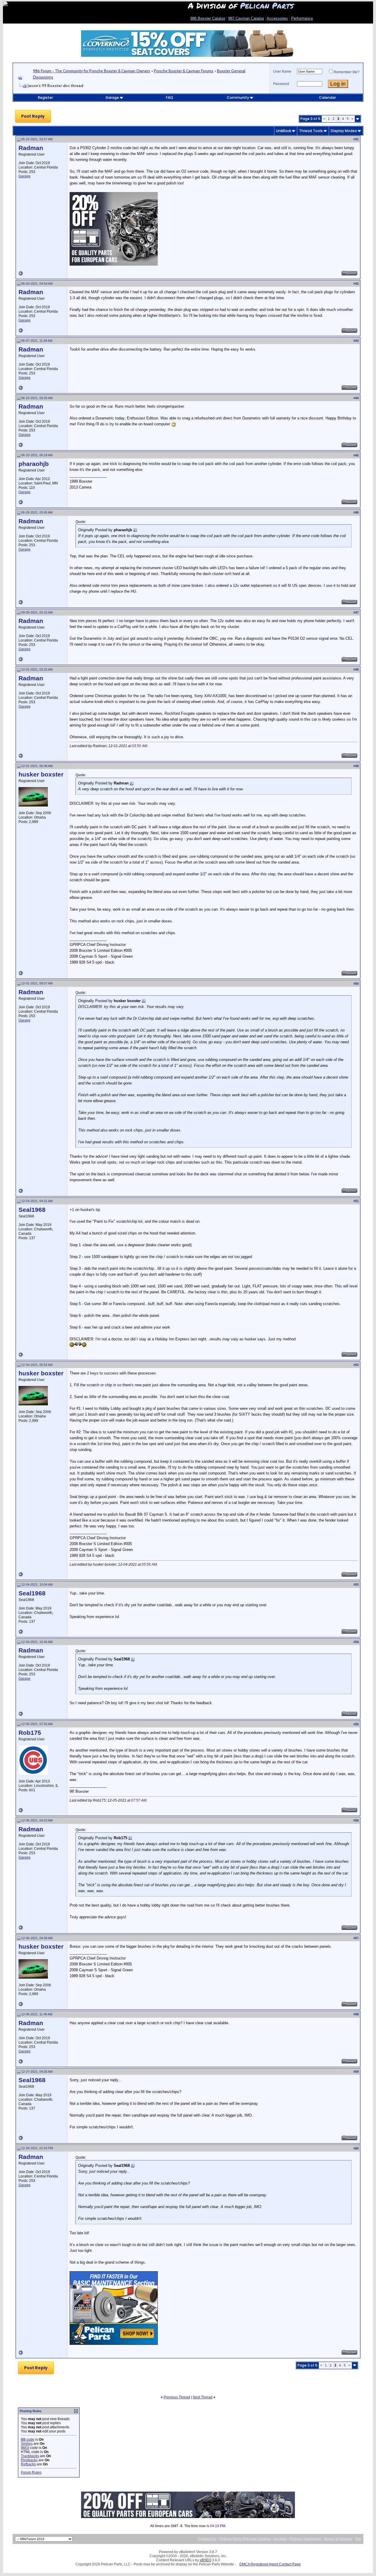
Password (281, 84)
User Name (282, 71)
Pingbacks (29, 2460)
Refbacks (28, 2464)
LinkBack (284, 131)
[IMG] (25, 2448)
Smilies (27, 2444)
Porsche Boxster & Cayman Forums (184, 71)
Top (358, 2539)
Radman (31, 148)
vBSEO (205, 2560)
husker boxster (41, 774)
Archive (280, 2539)
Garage (112, 98)
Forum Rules (31, 2472)
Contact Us (207, 2539)
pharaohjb (34, 464)
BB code (28, 2440)
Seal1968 (32, 1210)
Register (45, 98)
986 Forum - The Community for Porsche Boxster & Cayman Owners (92, 71)
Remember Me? (347, 72)
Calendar (327, 98)
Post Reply (33, 116)
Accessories (277, 18)
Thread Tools (311, 131)
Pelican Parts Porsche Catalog (245, 2539)
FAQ (169, 98)
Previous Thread (177, 2397)
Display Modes (344, 131)
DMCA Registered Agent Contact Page (270, 2564)
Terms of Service (338, 2539)
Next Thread (203, 2397)
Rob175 (30, 1733)
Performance (302, 18)
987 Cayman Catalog (246, 18)
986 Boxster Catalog (208, 18)
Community (238, 98)
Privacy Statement (305, 2539)
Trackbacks (30, 2456)
